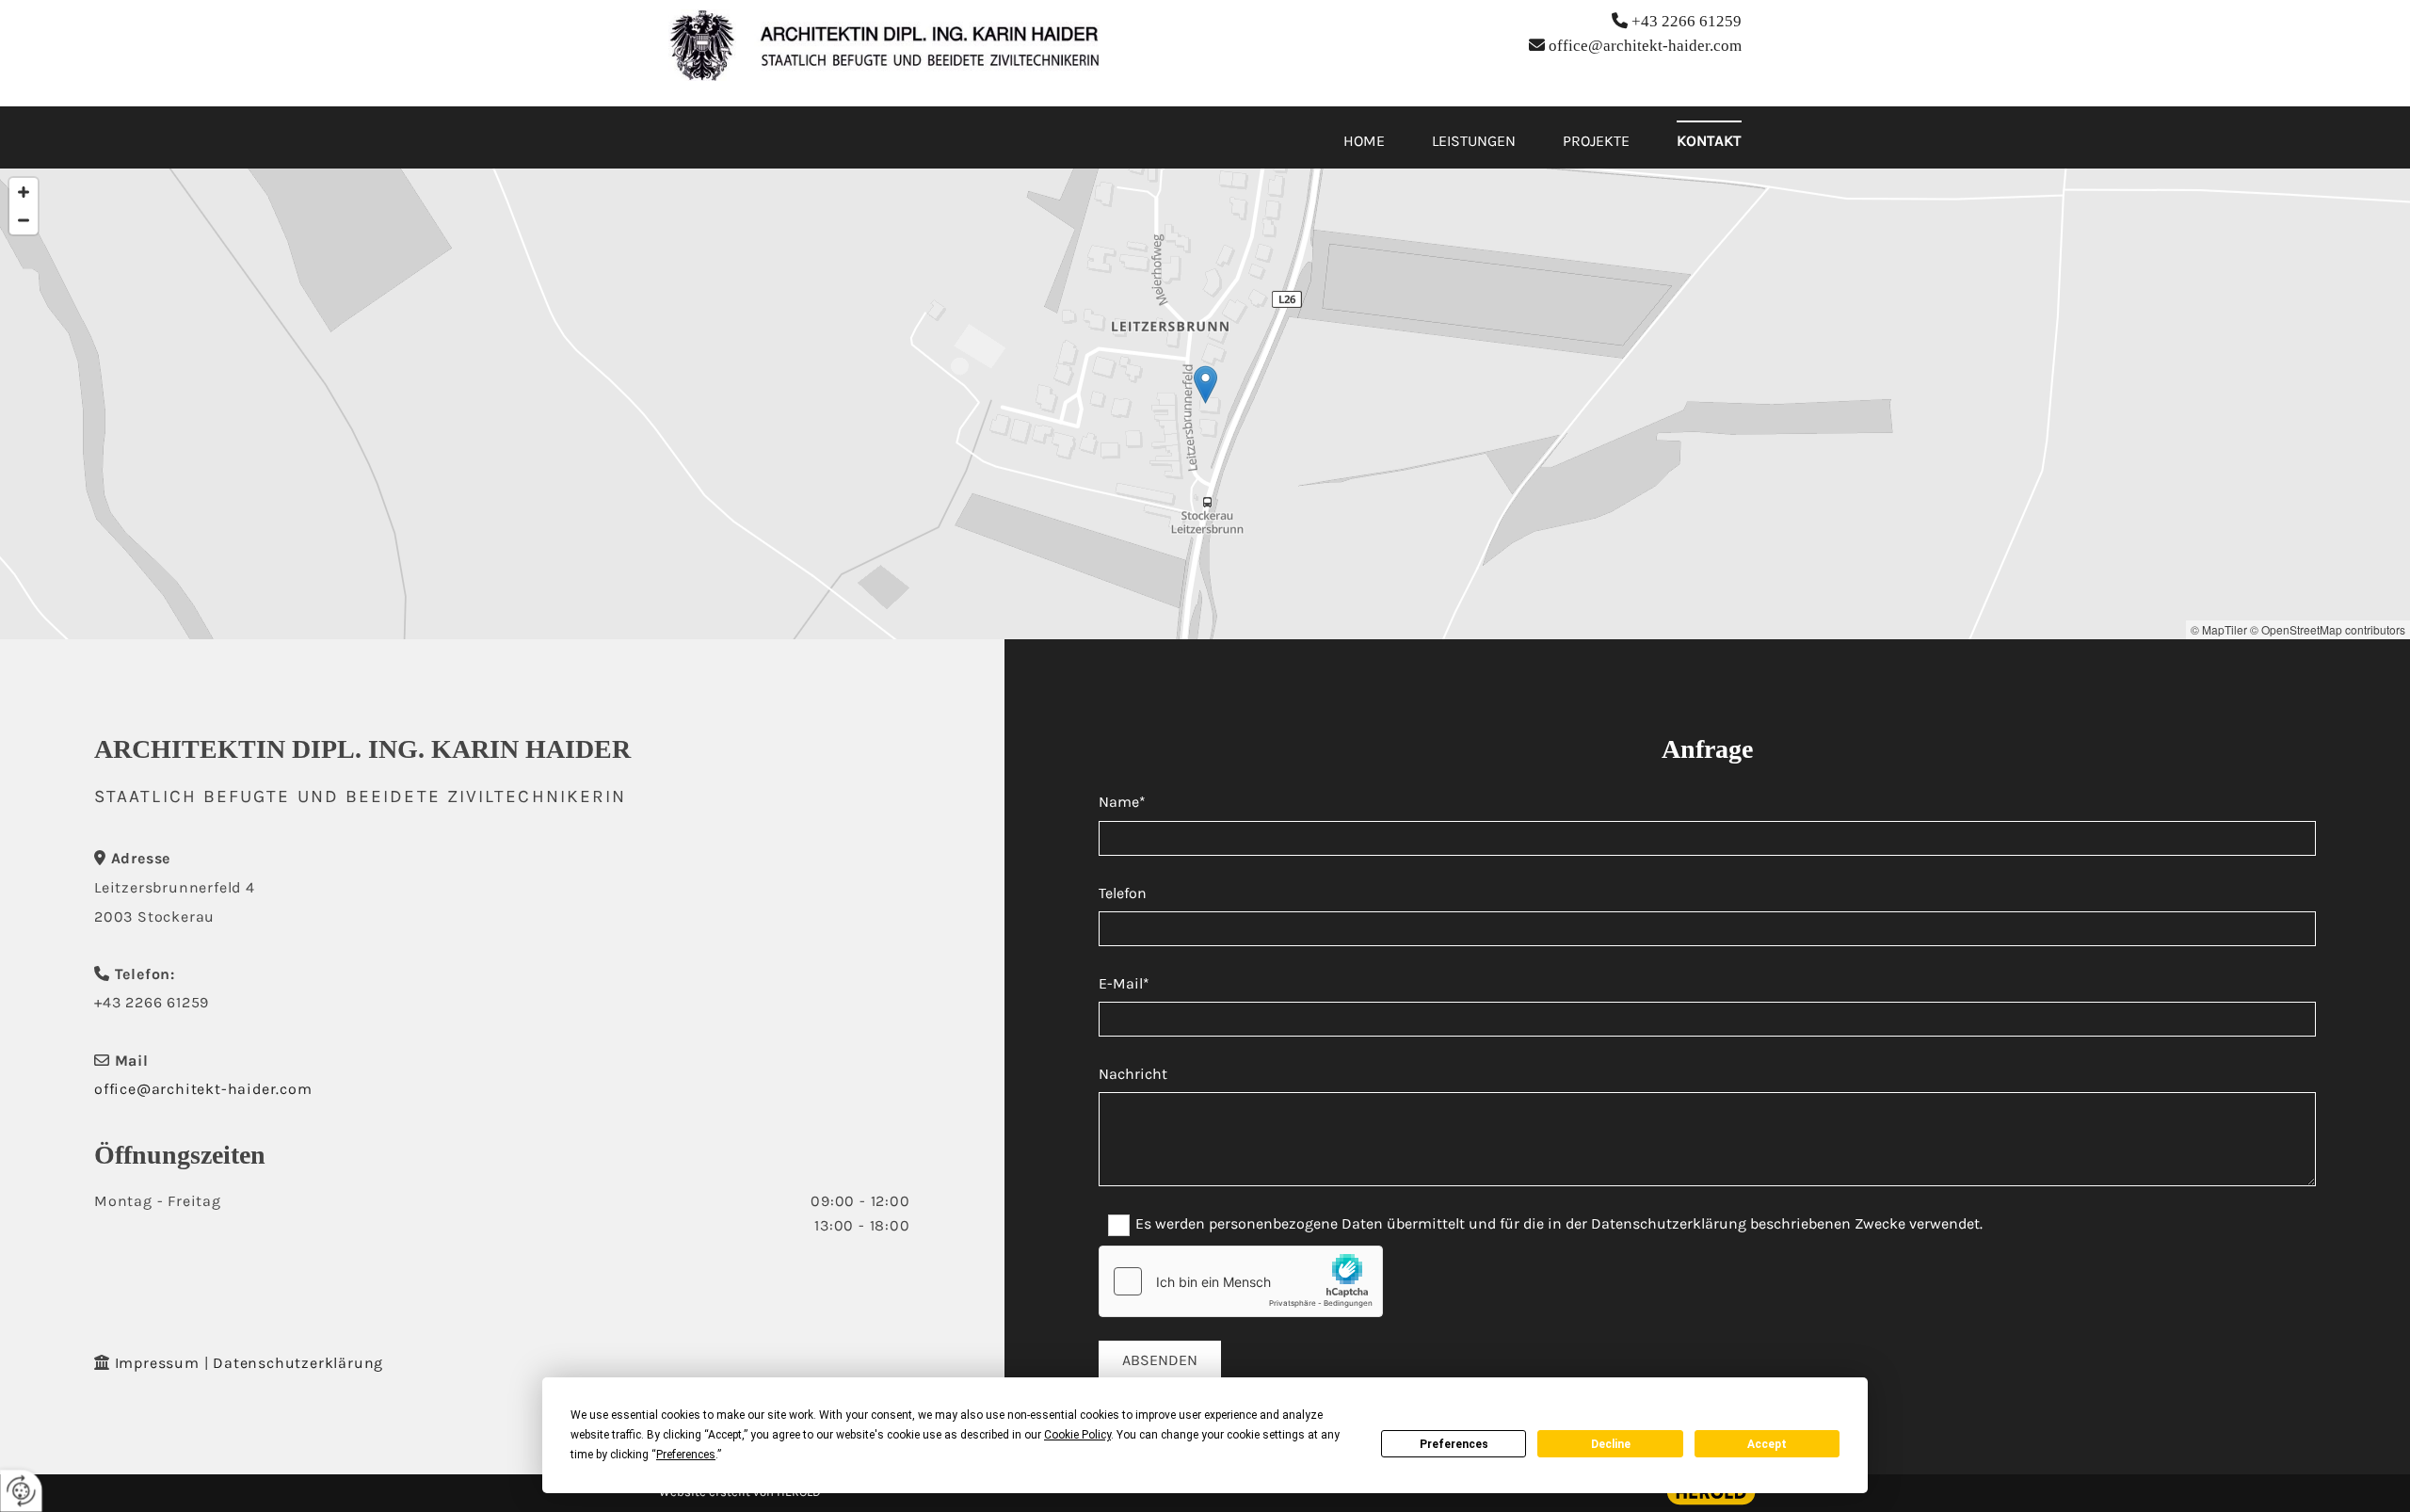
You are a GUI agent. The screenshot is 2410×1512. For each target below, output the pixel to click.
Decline (1611, 1444)
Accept (1767, 1444)
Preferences (1454, 1444)
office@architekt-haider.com (1645, 46)
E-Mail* (1124, 983)
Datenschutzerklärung (298, 1363)
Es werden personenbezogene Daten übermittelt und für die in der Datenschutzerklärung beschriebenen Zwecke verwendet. (1559, 1224)
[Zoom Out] (24, 220)
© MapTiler (2219, 629)
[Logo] (884, 45)
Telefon (1123, 893)
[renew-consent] (21, 1491)
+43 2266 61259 (1687, 21)
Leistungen (1474, 141)
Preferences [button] (686, 1455)
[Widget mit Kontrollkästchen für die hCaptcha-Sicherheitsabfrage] (1241, 1281)
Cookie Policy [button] (1077, 1435)
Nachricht (1133, 1074)
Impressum (157, 1363)
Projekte (1596, 141)
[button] (1205, 385)
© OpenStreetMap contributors (2328, 629)
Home (1364, 141)
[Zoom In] (24, 192)
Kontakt (1709, 141)
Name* (1122, 802)
